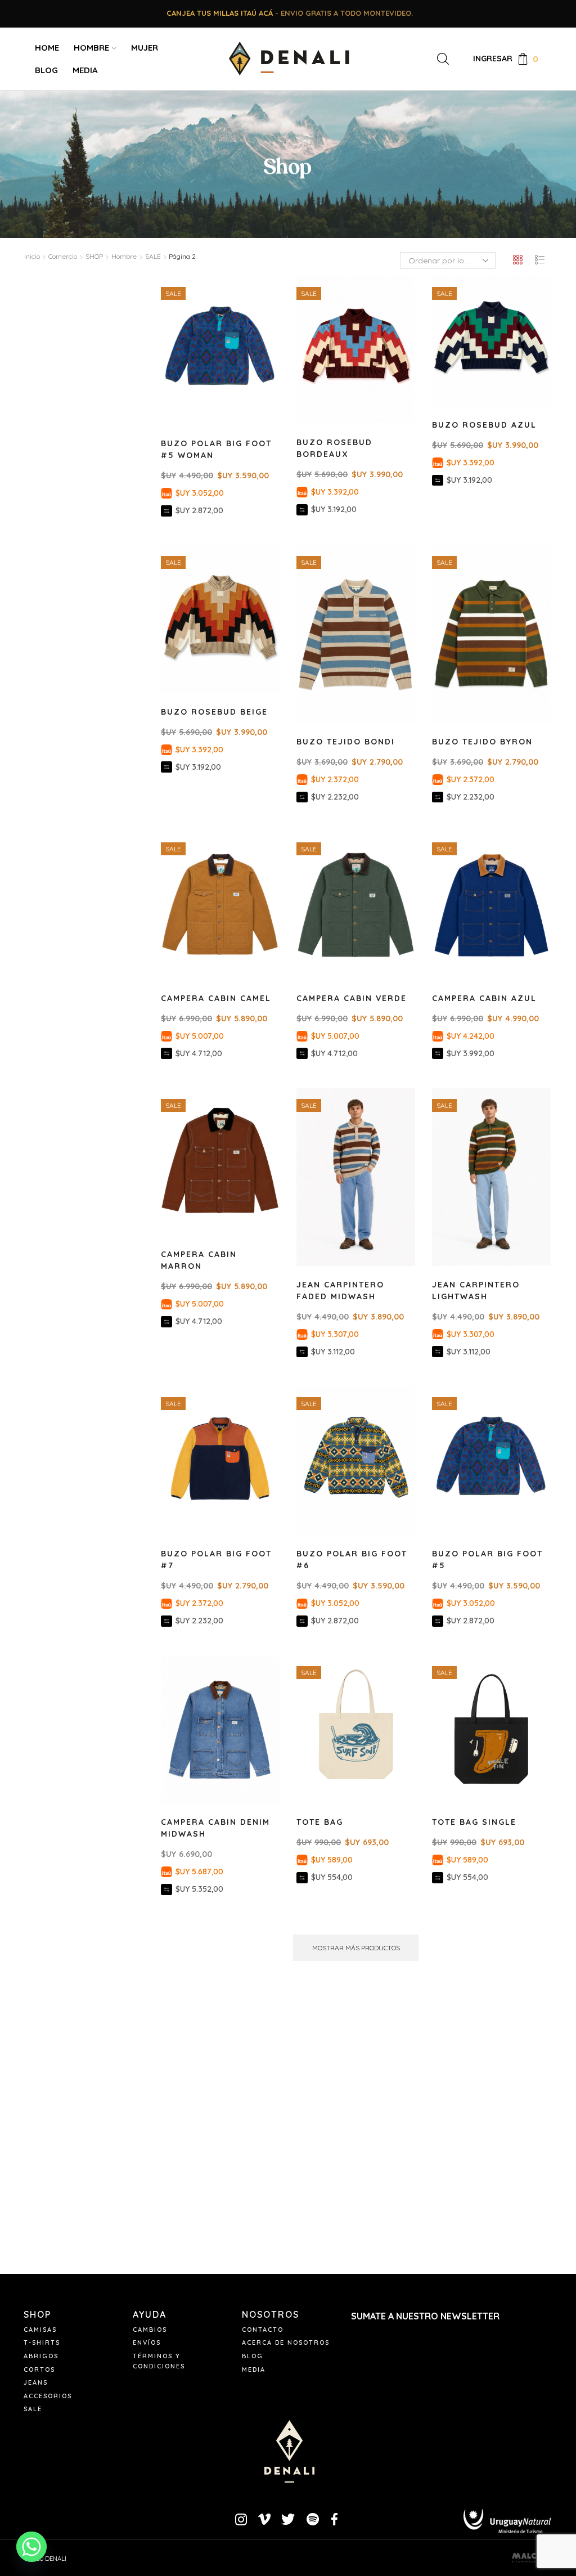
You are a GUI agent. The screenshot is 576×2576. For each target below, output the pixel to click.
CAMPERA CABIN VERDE (352, 998)
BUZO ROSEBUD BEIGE (214, 712)
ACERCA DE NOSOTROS (286, 2342)
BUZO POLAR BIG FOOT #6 (352, 1559)
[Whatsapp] (31, 2547)
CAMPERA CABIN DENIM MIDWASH (215, 1828)
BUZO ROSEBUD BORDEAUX (334, 448)
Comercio (63, 256)
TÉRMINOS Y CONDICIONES (159, 2361)
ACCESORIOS (48, 2396)
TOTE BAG (320, 1822)
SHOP (94, 256)
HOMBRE (91, 48)
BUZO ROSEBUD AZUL (484, 425)
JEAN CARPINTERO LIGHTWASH (476, 1291)
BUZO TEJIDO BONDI (346, 742)
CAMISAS (40, 2330)
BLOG (46, 70)
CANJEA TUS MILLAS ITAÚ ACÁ (220, 13)
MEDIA (85, 70)
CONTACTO (263, 2330)
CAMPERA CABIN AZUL (484, 998)
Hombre (124, 256)
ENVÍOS (147, 2342)
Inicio (32, 256)
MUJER (145, 48)
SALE (33, 2409)
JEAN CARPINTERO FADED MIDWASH (340, 1291)
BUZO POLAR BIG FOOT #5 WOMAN (216, 449)
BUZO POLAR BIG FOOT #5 (487, 1559)
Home (47, 48)
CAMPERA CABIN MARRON (199, 1260)
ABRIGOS (41, 2356)
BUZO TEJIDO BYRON (482, 742)
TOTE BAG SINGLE (474, 1822)
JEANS (36, 2382)
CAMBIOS (150, 2330)
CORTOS (39, 2369)
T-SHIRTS (42, 2342)
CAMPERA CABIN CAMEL (216, 998)
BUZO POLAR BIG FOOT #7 (216, 1559)
